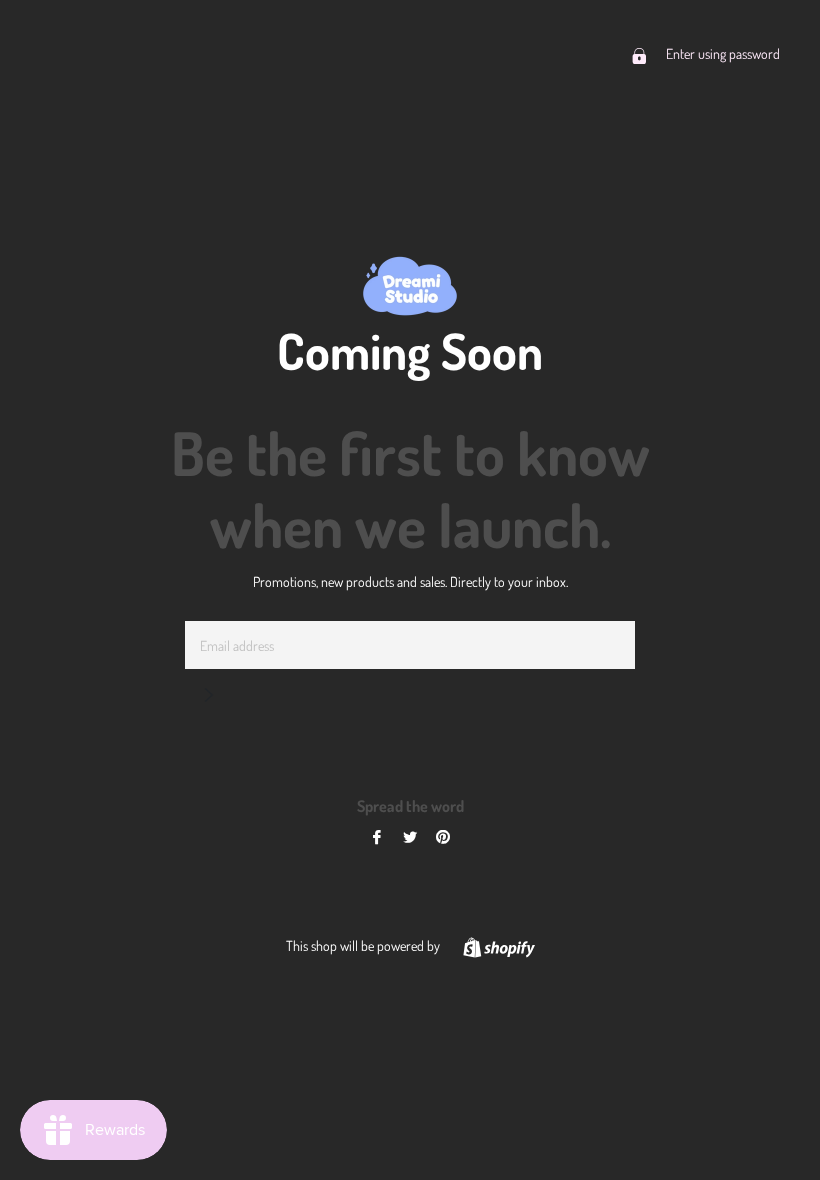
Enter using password (721, 53)
